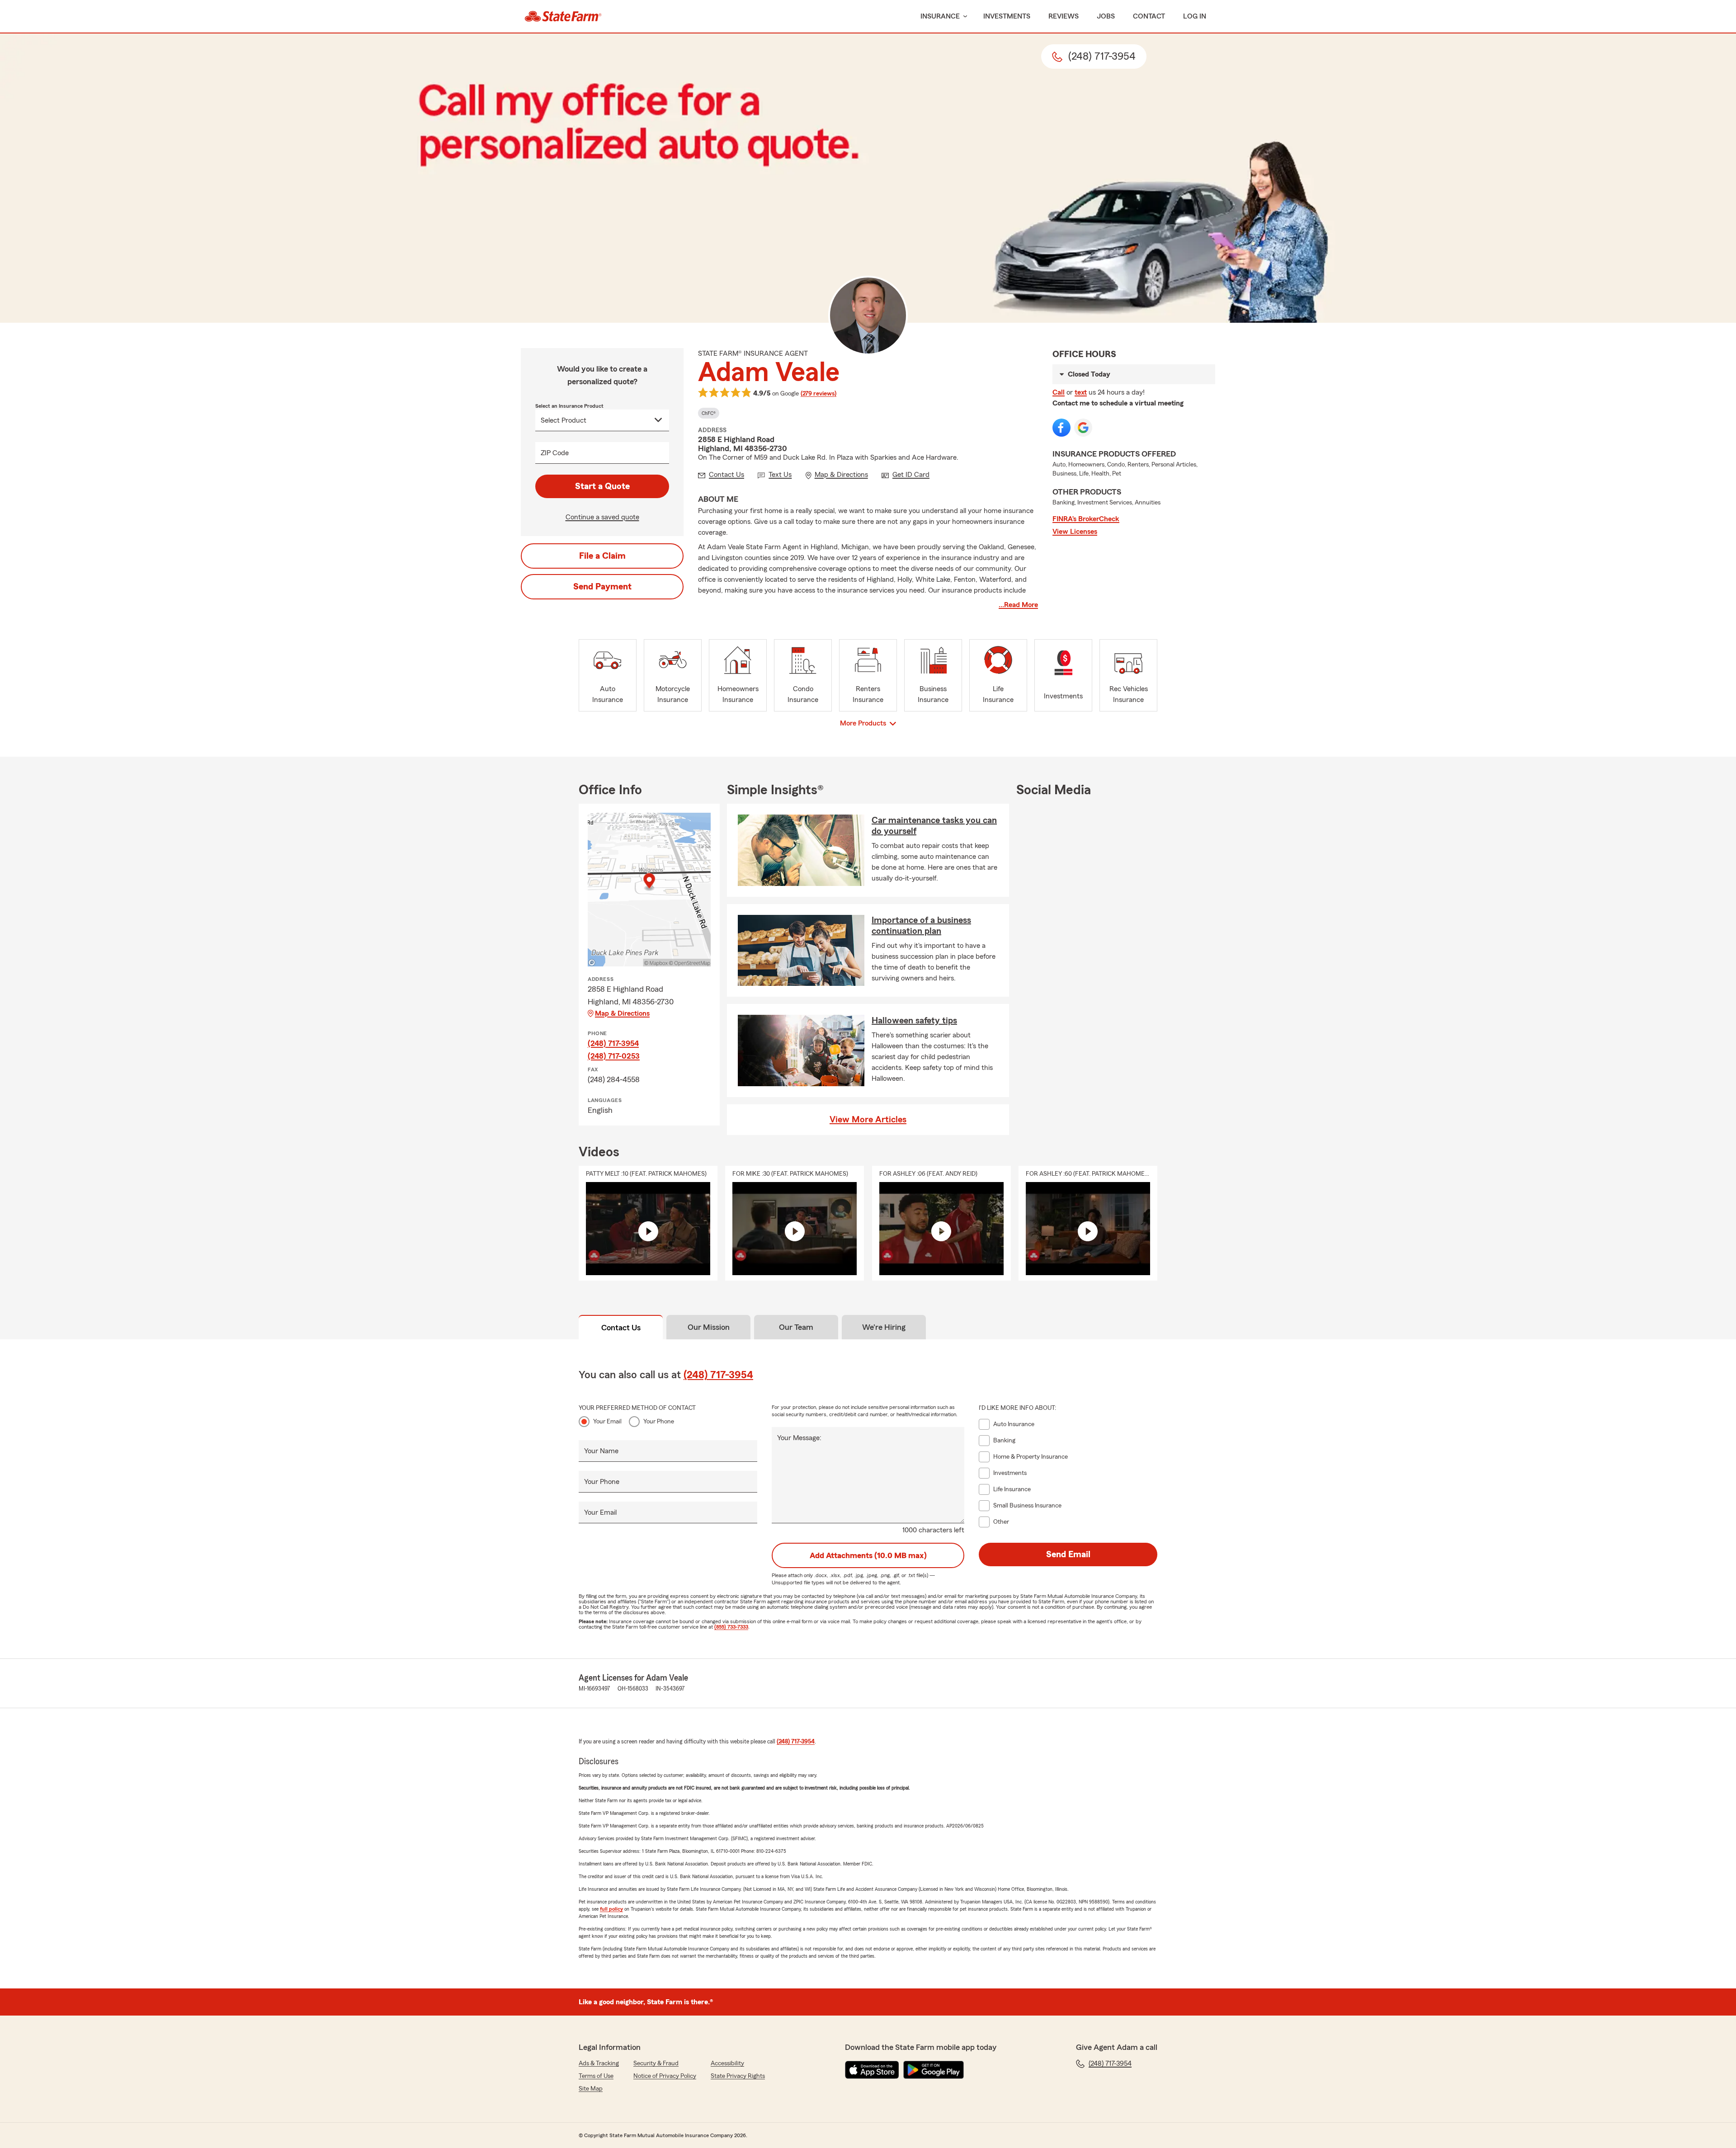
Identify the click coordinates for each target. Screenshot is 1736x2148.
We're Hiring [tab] (884, 1327)
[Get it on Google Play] (934, 2070)
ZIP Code (555, 453)
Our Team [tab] (796, 1327)
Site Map (591, 2089)
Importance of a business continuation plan (921, 926)
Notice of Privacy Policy (665, 2076)
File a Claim (602, 556)
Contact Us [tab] (621, 1328)
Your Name (601, 1451)
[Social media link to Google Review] (1083, 428)
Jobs (1106, 16)
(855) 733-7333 (731, 1627)
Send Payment (602, 587)
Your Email (607, 1422)
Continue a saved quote (602, 517)
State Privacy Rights (738, 2076)
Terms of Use (596, 2076)
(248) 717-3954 (613, 1043)
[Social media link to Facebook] (1061, 428)
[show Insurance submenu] (963, 16)
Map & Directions (622, 1013)
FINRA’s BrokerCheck (1086, 519)
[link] (563, 16)
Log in (1195, 16)
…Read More (1018, 605)
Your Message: (799, 1438)
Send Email (1068, 1554)
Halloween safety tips (914, 1021)
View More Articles (868, 1120)
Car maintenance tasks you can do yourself (934, 826)
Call (1059, 392)
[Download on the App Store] (872, 2070)
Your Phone (659, 1422)
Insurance (940, 16)
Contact (1149, 16)
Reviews (1064, 16)
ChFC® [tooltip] (709, 413)
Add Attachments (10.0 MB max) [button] (868, 1555)
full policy (611, 1909)
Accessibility (727, 2063)
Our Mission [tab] (709, 1327)
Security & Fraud (656, 2063)
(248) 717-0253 (614, 1056)
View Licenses (1075, 532)
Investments (1007, 16)
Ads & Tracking (599, 2063)
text (1081, 392)
